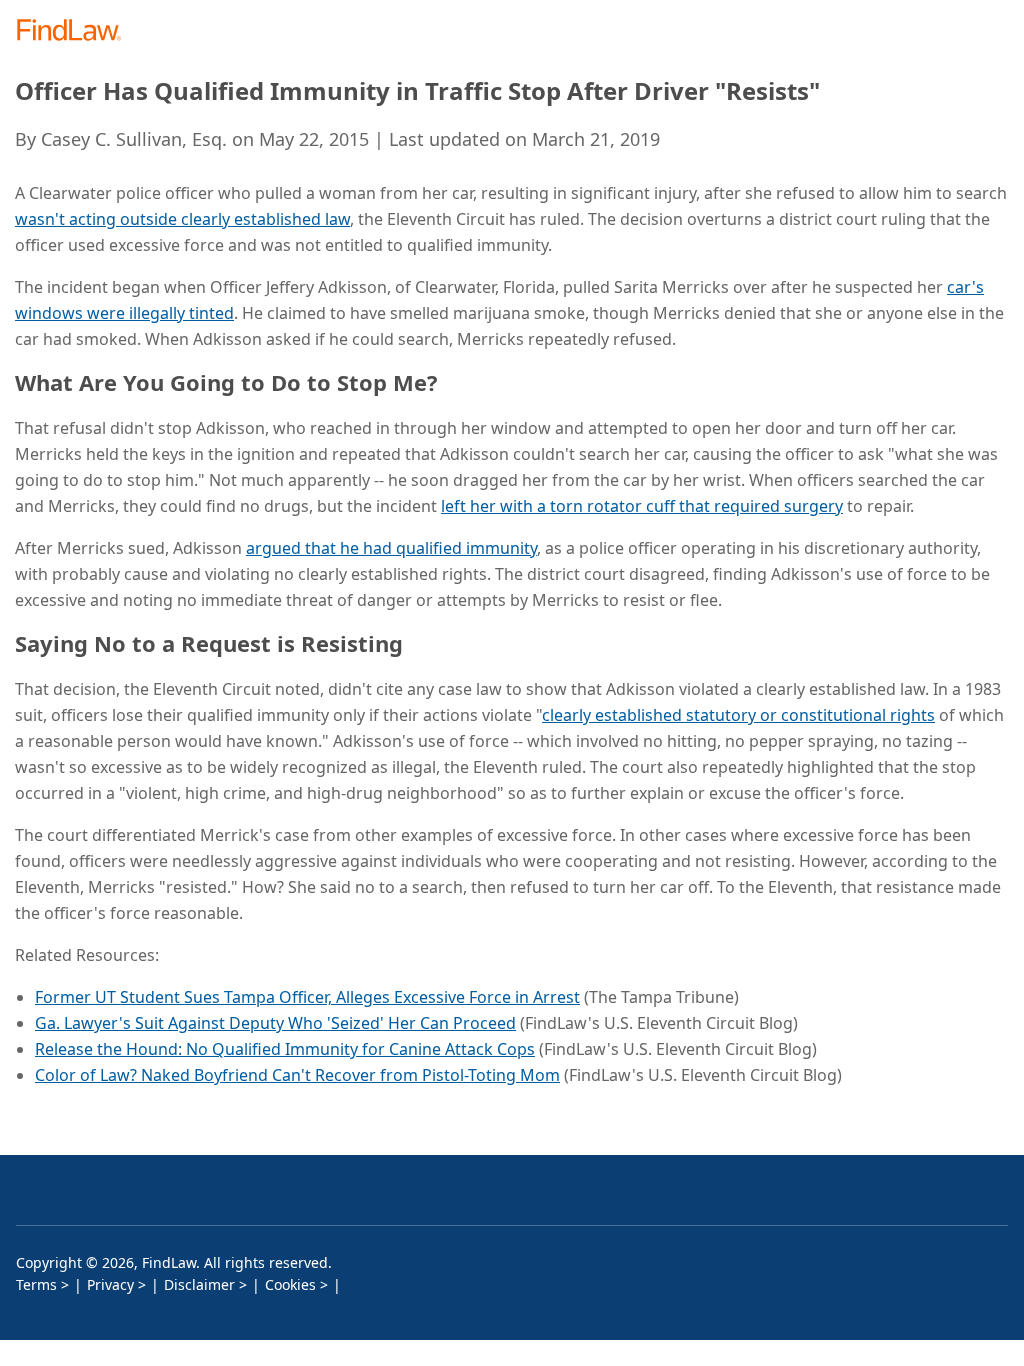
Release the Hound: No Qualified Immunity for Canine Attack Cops (285, 1049)
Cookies (290, 1284)
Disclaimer (199, 1284)
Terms (36, 1284)
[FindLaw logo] (75, 31)
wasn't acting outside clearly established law (182, 219)
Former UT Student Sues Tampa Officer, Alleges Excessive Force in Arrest (307, 997)
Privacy (110, 1284)
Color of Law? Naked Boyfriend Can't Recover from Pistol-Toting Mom (297, 1075)
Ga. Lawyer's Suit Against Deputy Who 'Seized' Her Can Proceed (275, 1023)
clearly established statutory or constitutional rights (738, 715)
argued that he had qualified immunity (391, 548)
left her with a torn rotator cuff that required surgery (642, 506)
